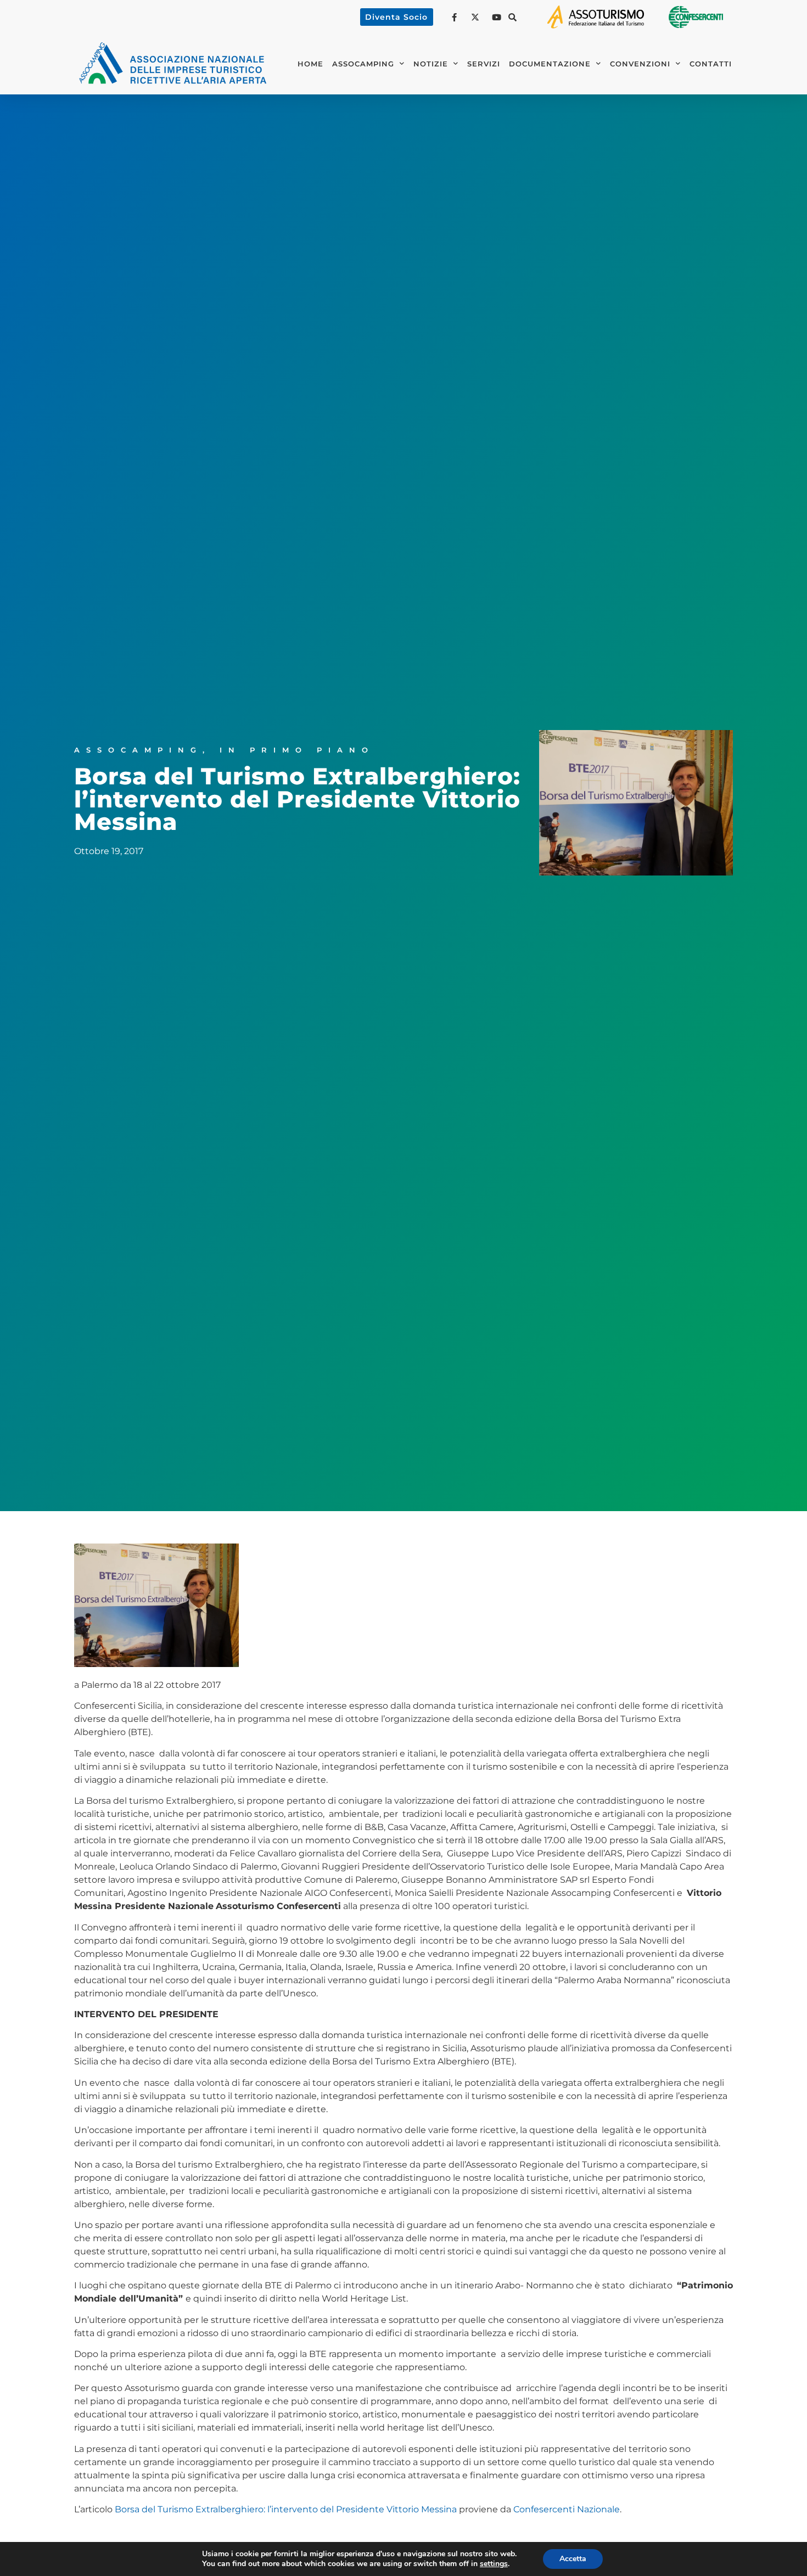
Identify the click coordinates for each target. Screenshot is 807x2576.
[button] (513, 17)
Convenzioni (640, 64)
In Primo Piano (297, 750)
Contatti (711, 64)
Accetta (573, 2559)
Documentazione (550, 64)
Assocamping (138, 750)
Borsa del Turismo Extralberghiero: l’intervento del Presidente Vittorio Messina (286, 2509)
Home (310, 64)
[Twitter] (477, 17)
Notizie (431, 64)
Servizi (484, 64)
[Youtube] (498, 17)
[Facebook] (456, 17)
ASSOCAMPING (363, 64)
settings (494, 2564)
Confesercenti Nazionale (567, 2509)
